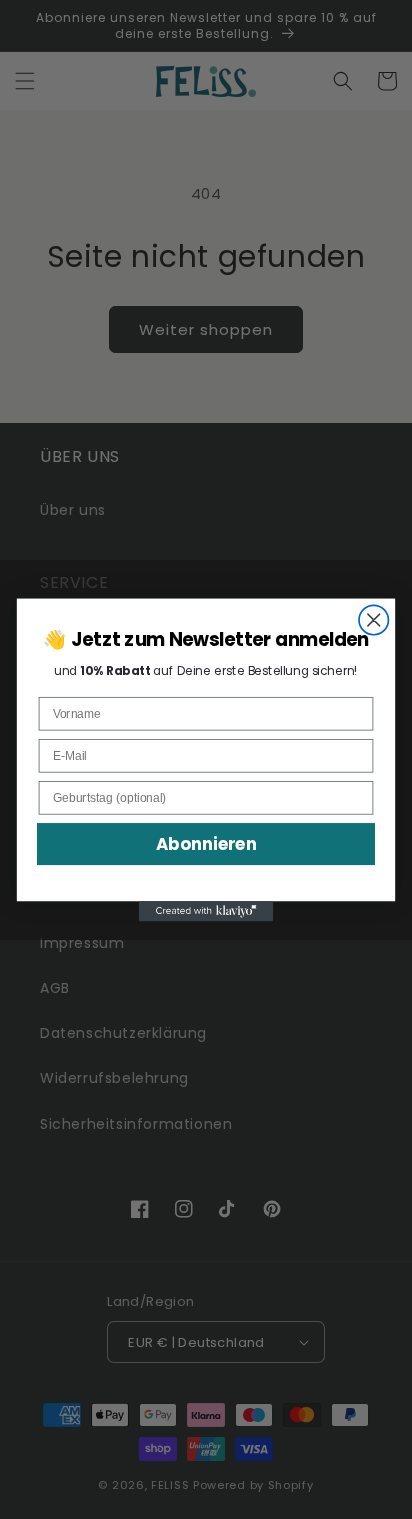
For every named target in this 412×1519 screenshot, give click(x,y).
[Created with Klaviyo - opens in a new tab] (206, 911)
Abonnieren (206, 844)
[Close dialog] (373, 619)
